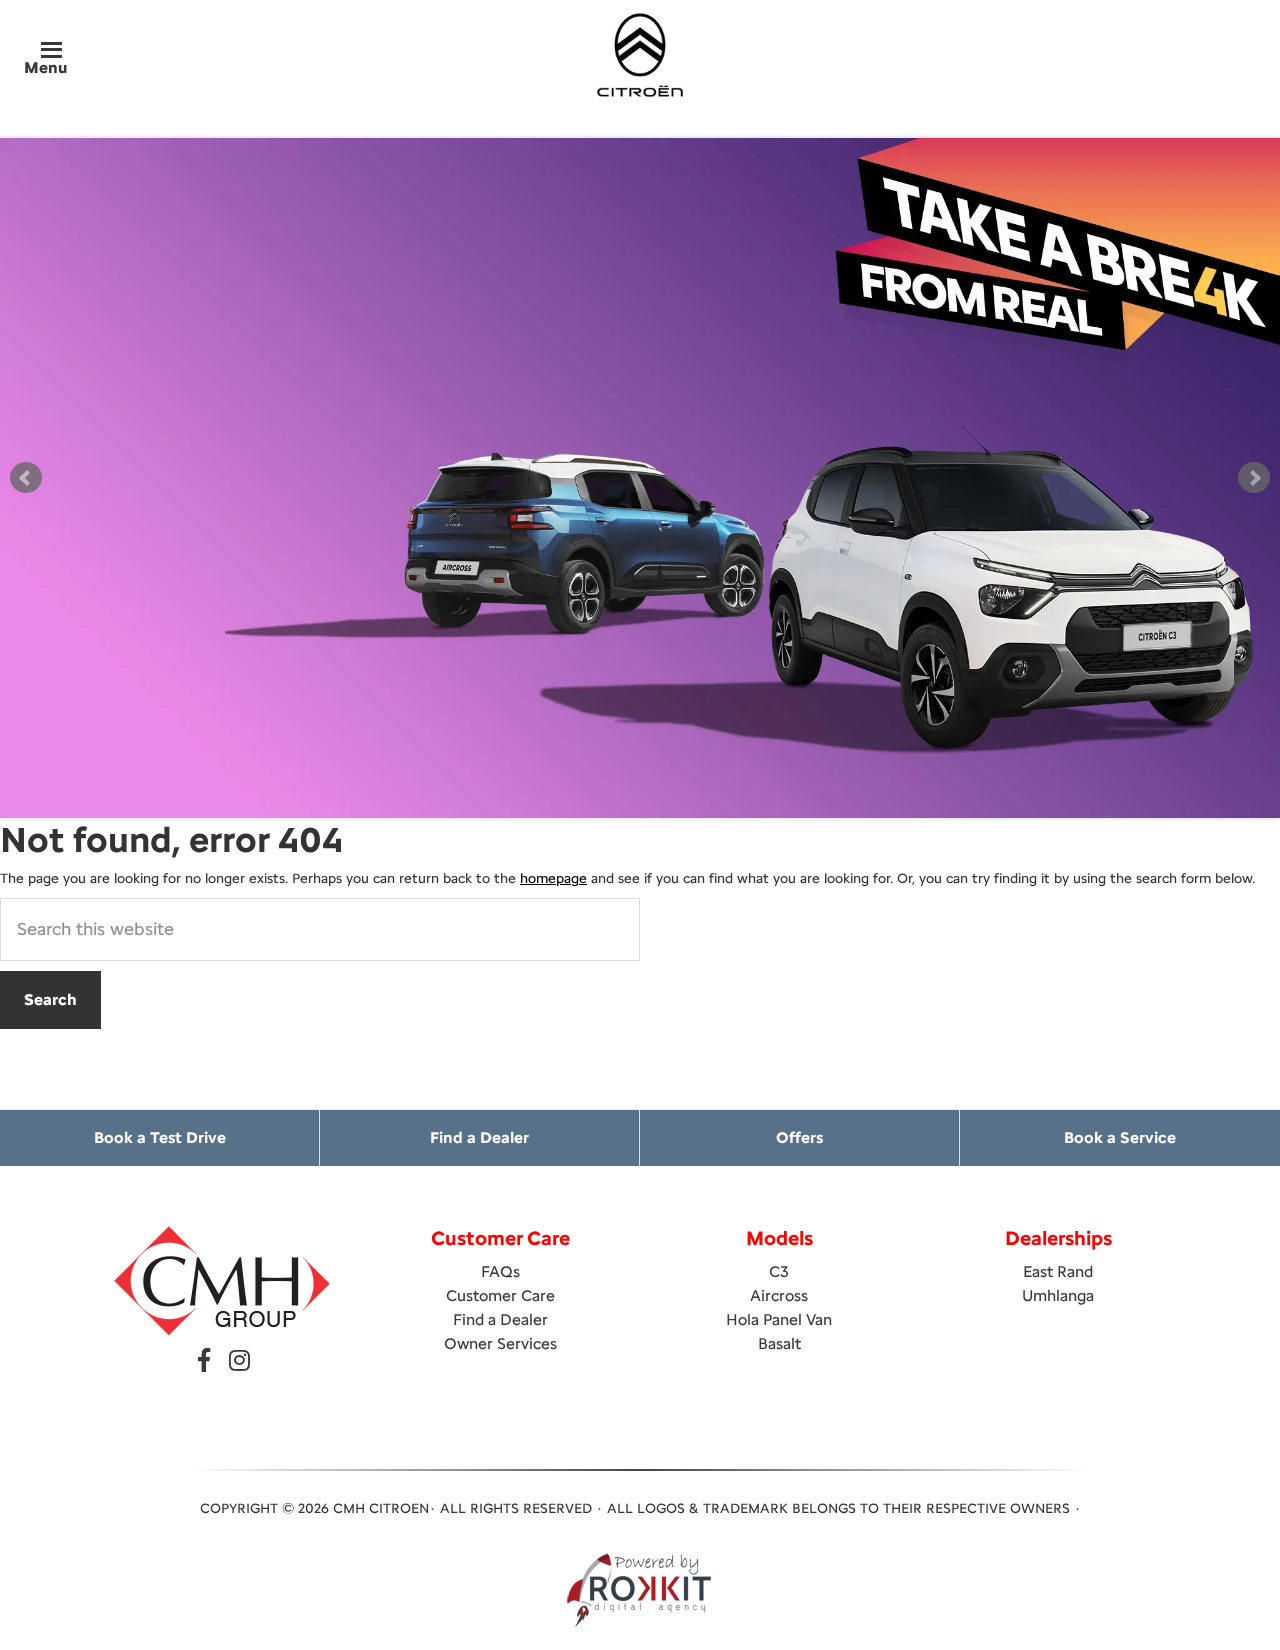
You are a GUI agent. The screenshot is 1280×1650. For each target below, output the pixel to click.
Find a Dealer (479, 1137)
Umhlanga (1058, 1295)
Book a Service (1120, 1137)
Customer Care (500, 1295)
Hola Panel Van (779, 1319)
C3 (779, 1271)
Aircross (779, 1295)
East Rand (1058, 1271)
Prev (26, 478)
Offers (799, 1137)
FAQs (500, 1271)
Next (1254, 478)
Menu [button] (45, 67)
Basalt (779, 1343)
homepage (553, 878)
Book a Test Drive (160, 1137)
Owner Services (500, 1343)
